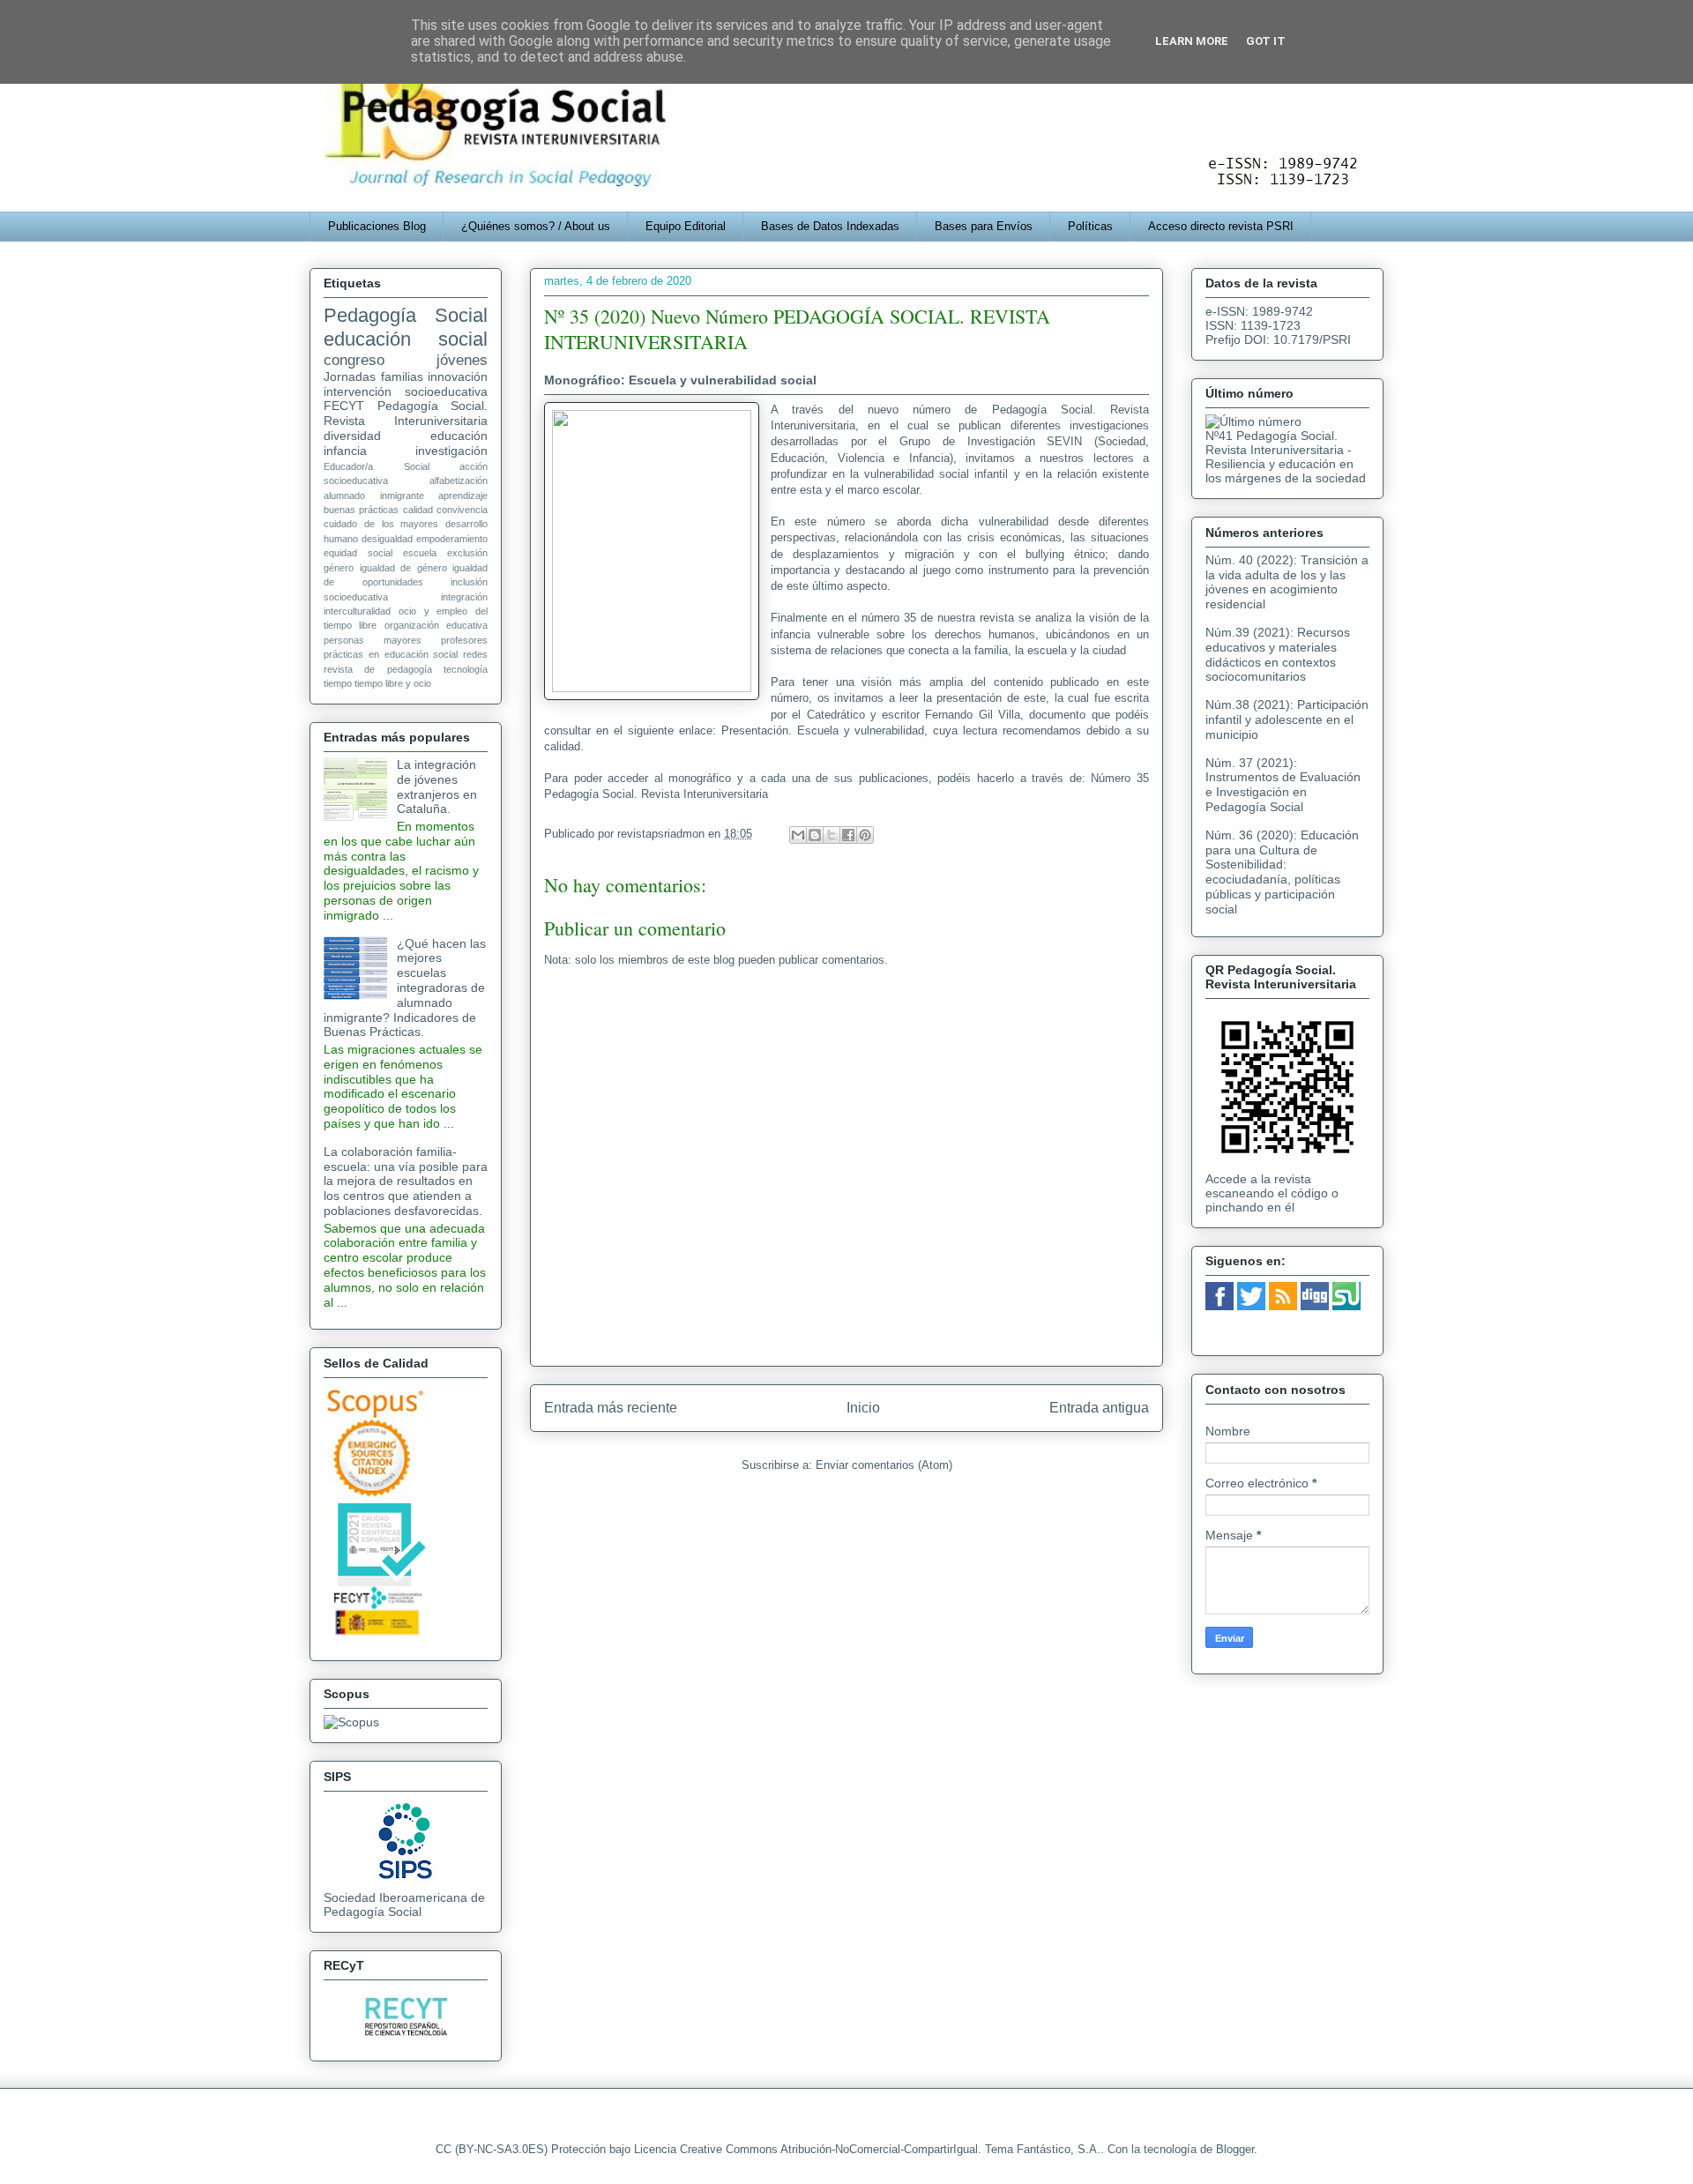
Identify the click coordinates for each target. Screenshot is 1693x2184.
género (339, 568)
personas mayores (373, 640)
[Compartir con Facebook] (848, 835)
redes (475, 654)
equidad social (358, 553)
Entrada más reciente (611, 1408)
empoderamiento (452, 539)
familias (402, 376)
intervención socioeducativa (406, 391)
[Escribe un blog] (815, 835)
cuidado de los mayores (381, 524)
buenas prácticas (361, 510)
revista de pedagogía (378, 669)
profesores (464, 640)
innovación (458, 376)
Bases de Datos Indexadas (830, 226)
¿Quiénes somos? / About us (536, 226)
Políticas (1090, 226)
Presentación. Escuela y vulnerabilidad (823, 730)
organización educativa (436, 625)
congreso (354, 360)
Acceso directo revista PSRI (1221, 226)
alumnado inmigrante (374, 496)
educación (459, 436)
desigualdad (387, 539)
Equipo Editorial (686, 226)
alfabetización (459, 481)
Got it (1266, 41)
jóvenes (462, 360)
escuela (420, 553)
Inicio (863, 1408)
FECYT (344, 406)
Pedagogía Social (406, 315)
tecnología (466, 669)
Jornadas (350, 376)
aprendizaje (463, 496)
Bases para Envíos (984, 226)
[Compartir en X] (832, 835)
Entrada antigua (1099, 1408)
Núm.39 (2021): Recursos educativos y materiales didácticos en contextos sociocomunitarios (1278, 654)
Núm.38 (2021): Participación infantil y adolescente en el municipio (1287, 719)
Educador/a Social (377, 466)
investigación (451, 451)
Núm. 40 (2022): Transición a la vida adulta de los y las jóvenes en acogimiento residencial (1287, 582)
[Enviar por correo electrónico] (798, 835)
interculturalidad (357, 611)
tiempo (338, 683)
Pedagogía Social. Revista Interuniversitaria (406, 413)
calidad (418, 510)
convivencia (462, 510)
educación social (406, 339)
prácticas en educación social (391, 654)
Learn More (1192, 41)
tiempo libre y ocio (393, 683)
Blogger (1235, 2149)
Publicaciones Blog (377, 226)
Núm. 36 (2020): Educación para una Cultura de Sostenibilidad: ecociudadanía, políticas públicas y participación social (1282, 872)
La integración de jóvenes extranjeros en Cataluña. (437, 786)
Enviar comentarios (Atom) (884, 1465)
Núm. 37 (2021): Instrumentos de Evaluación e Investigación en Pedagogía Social (1283, 785)
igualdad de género (403, 568)
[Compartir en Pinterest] (865, 835)
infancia (345, 451)
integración (464, 597)
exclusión (467, 553)
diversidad (352, 436)
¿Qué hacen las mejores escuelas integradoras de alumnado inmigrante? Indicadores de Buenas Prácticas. (405, 988)
